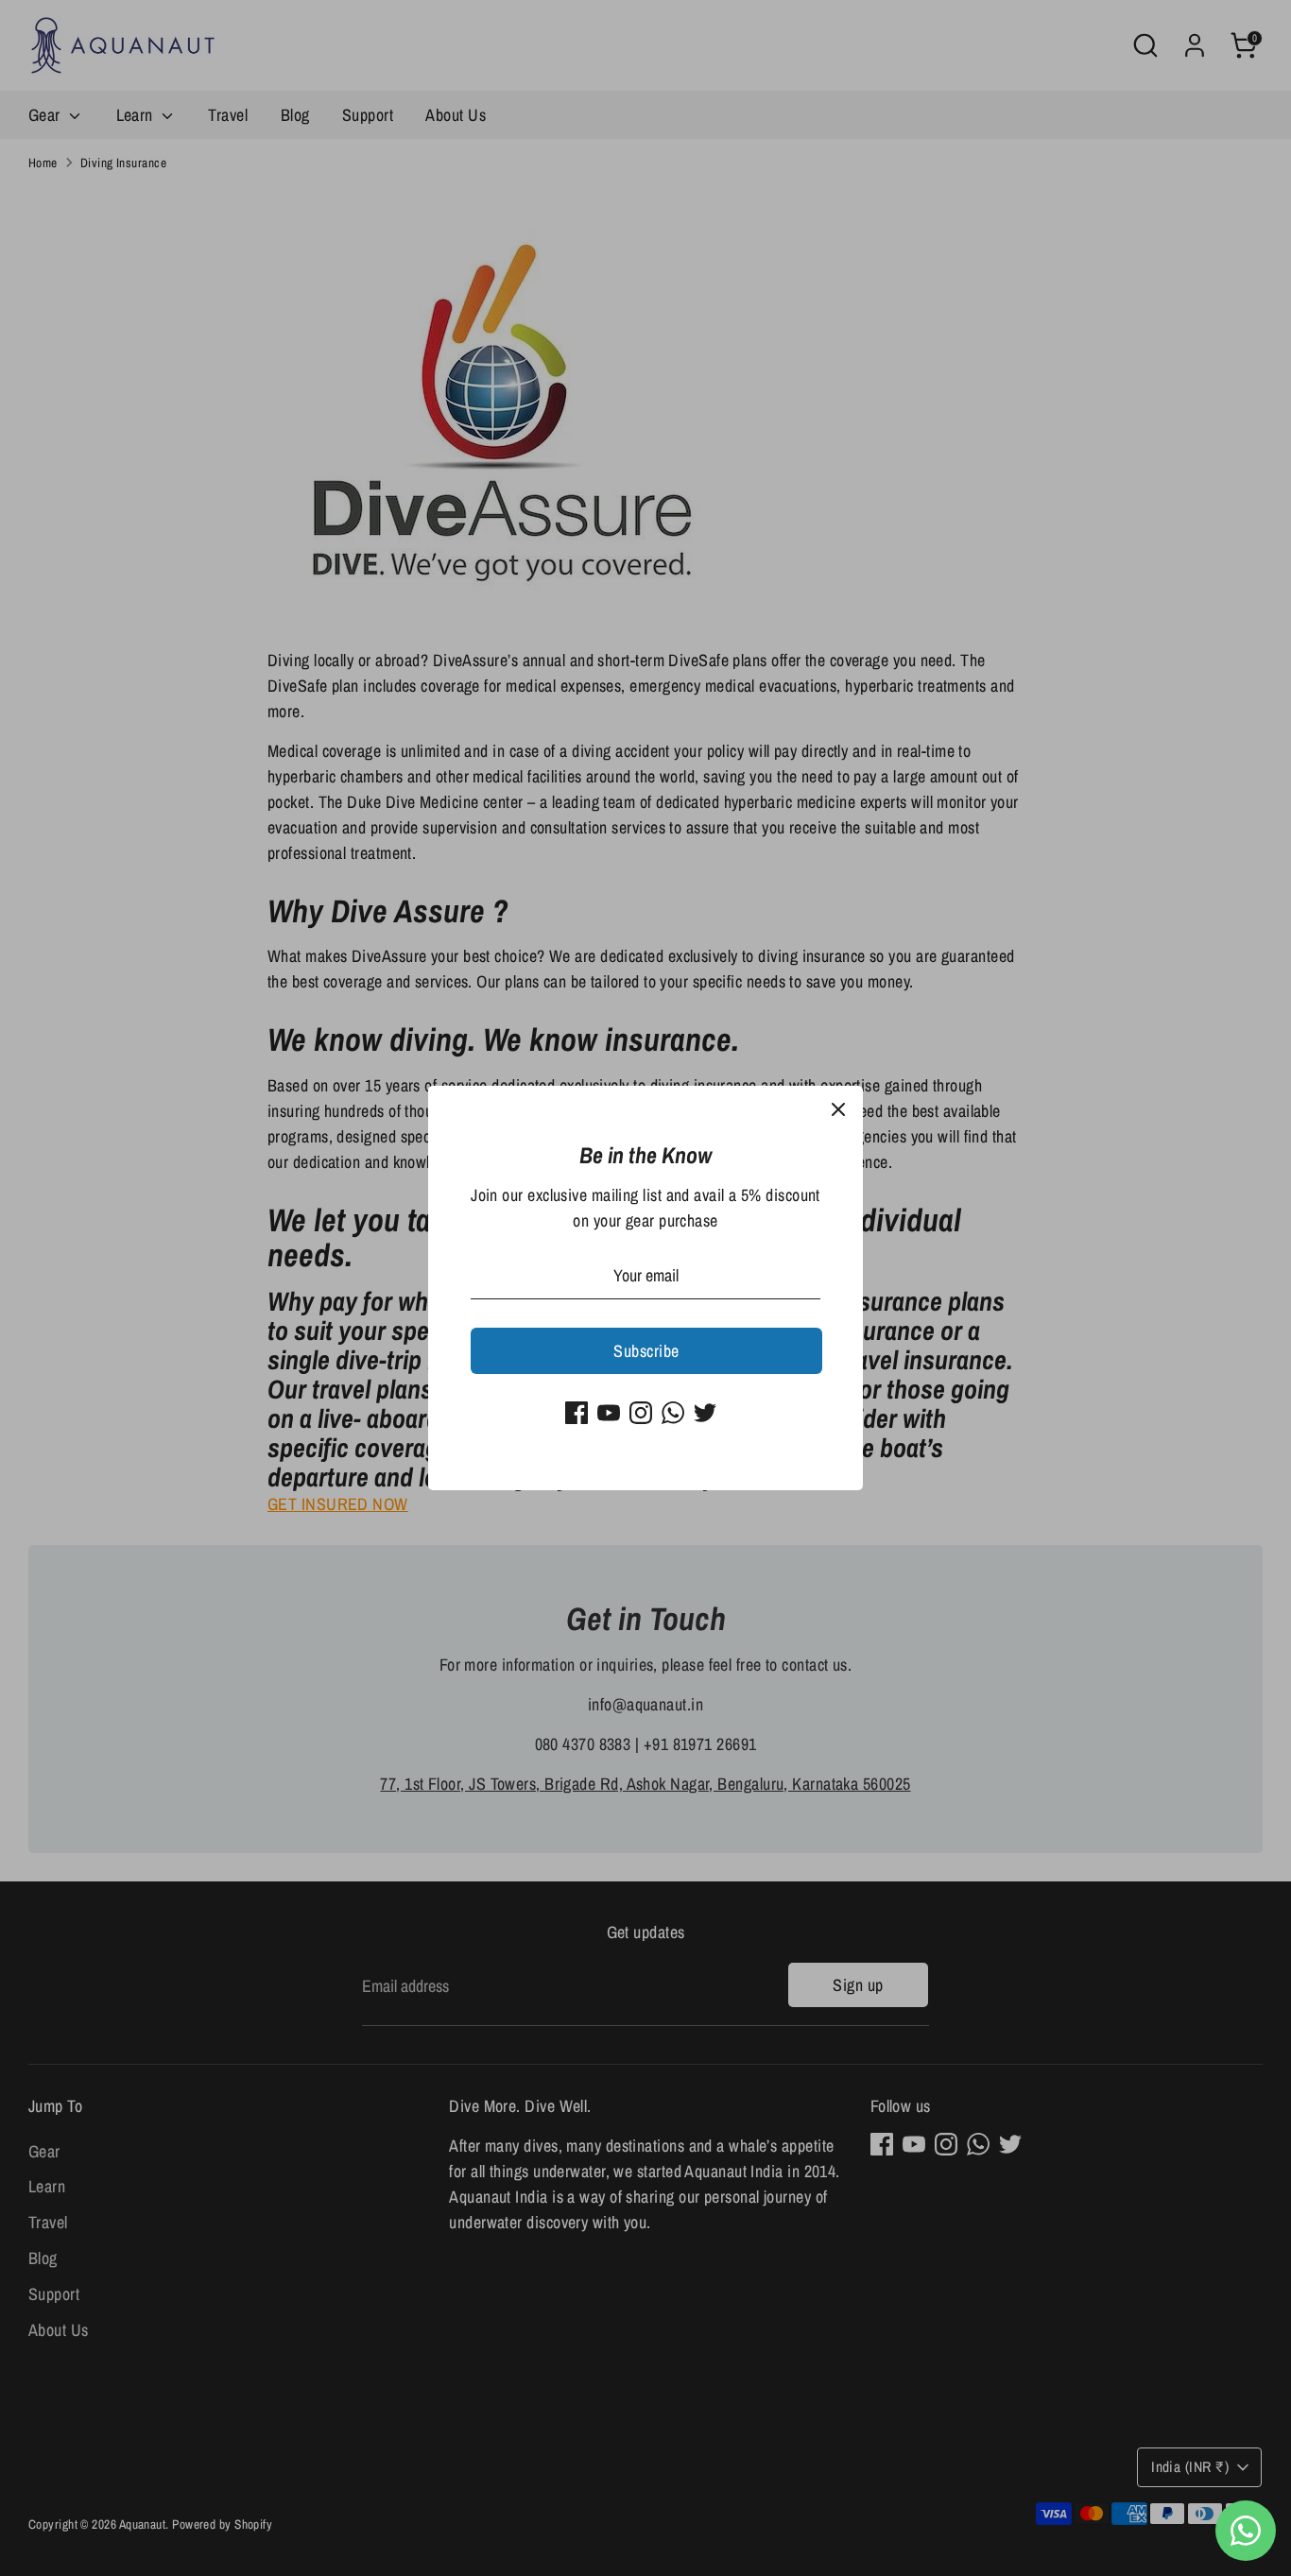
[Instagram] (641, 1413)
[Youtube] (609, 1413)
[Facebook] (577, 1413)
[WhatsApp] (673, 1413)
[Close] (838, 1110)
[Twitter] (705, 1413)
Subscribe (646, 1351)
